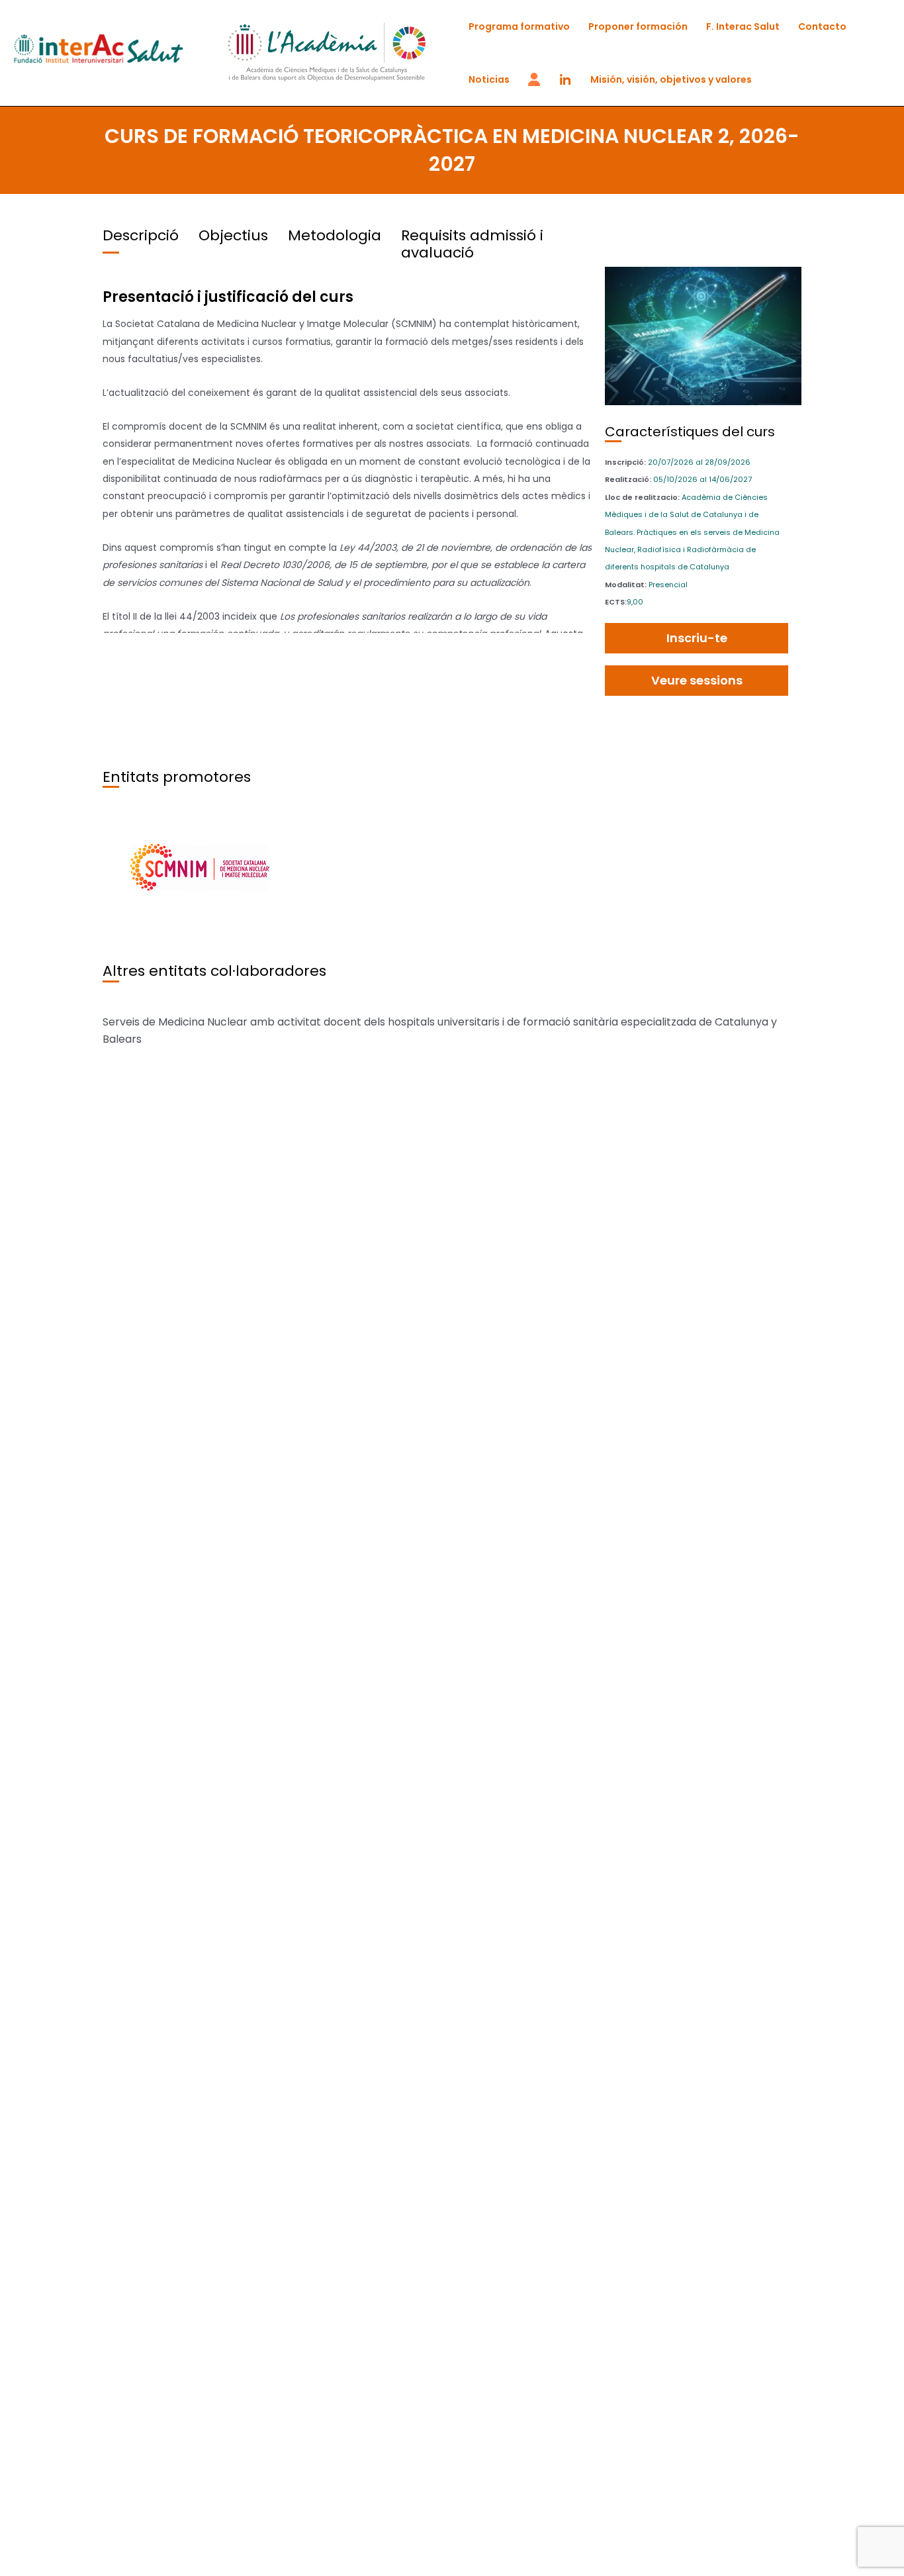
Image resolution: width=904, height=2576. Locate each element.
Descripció (141, 235)
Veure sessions (697, 680)
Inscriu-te (697, 638)
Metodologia (335, 235)
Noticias (489, 79)
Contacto (822, 26)
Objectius (233, 235)
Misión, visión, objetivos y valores (671, 79)
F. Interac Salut (743, 26)
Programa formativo (519, 26)
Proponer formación (638, 26)
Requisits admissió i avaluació (472, 244)
